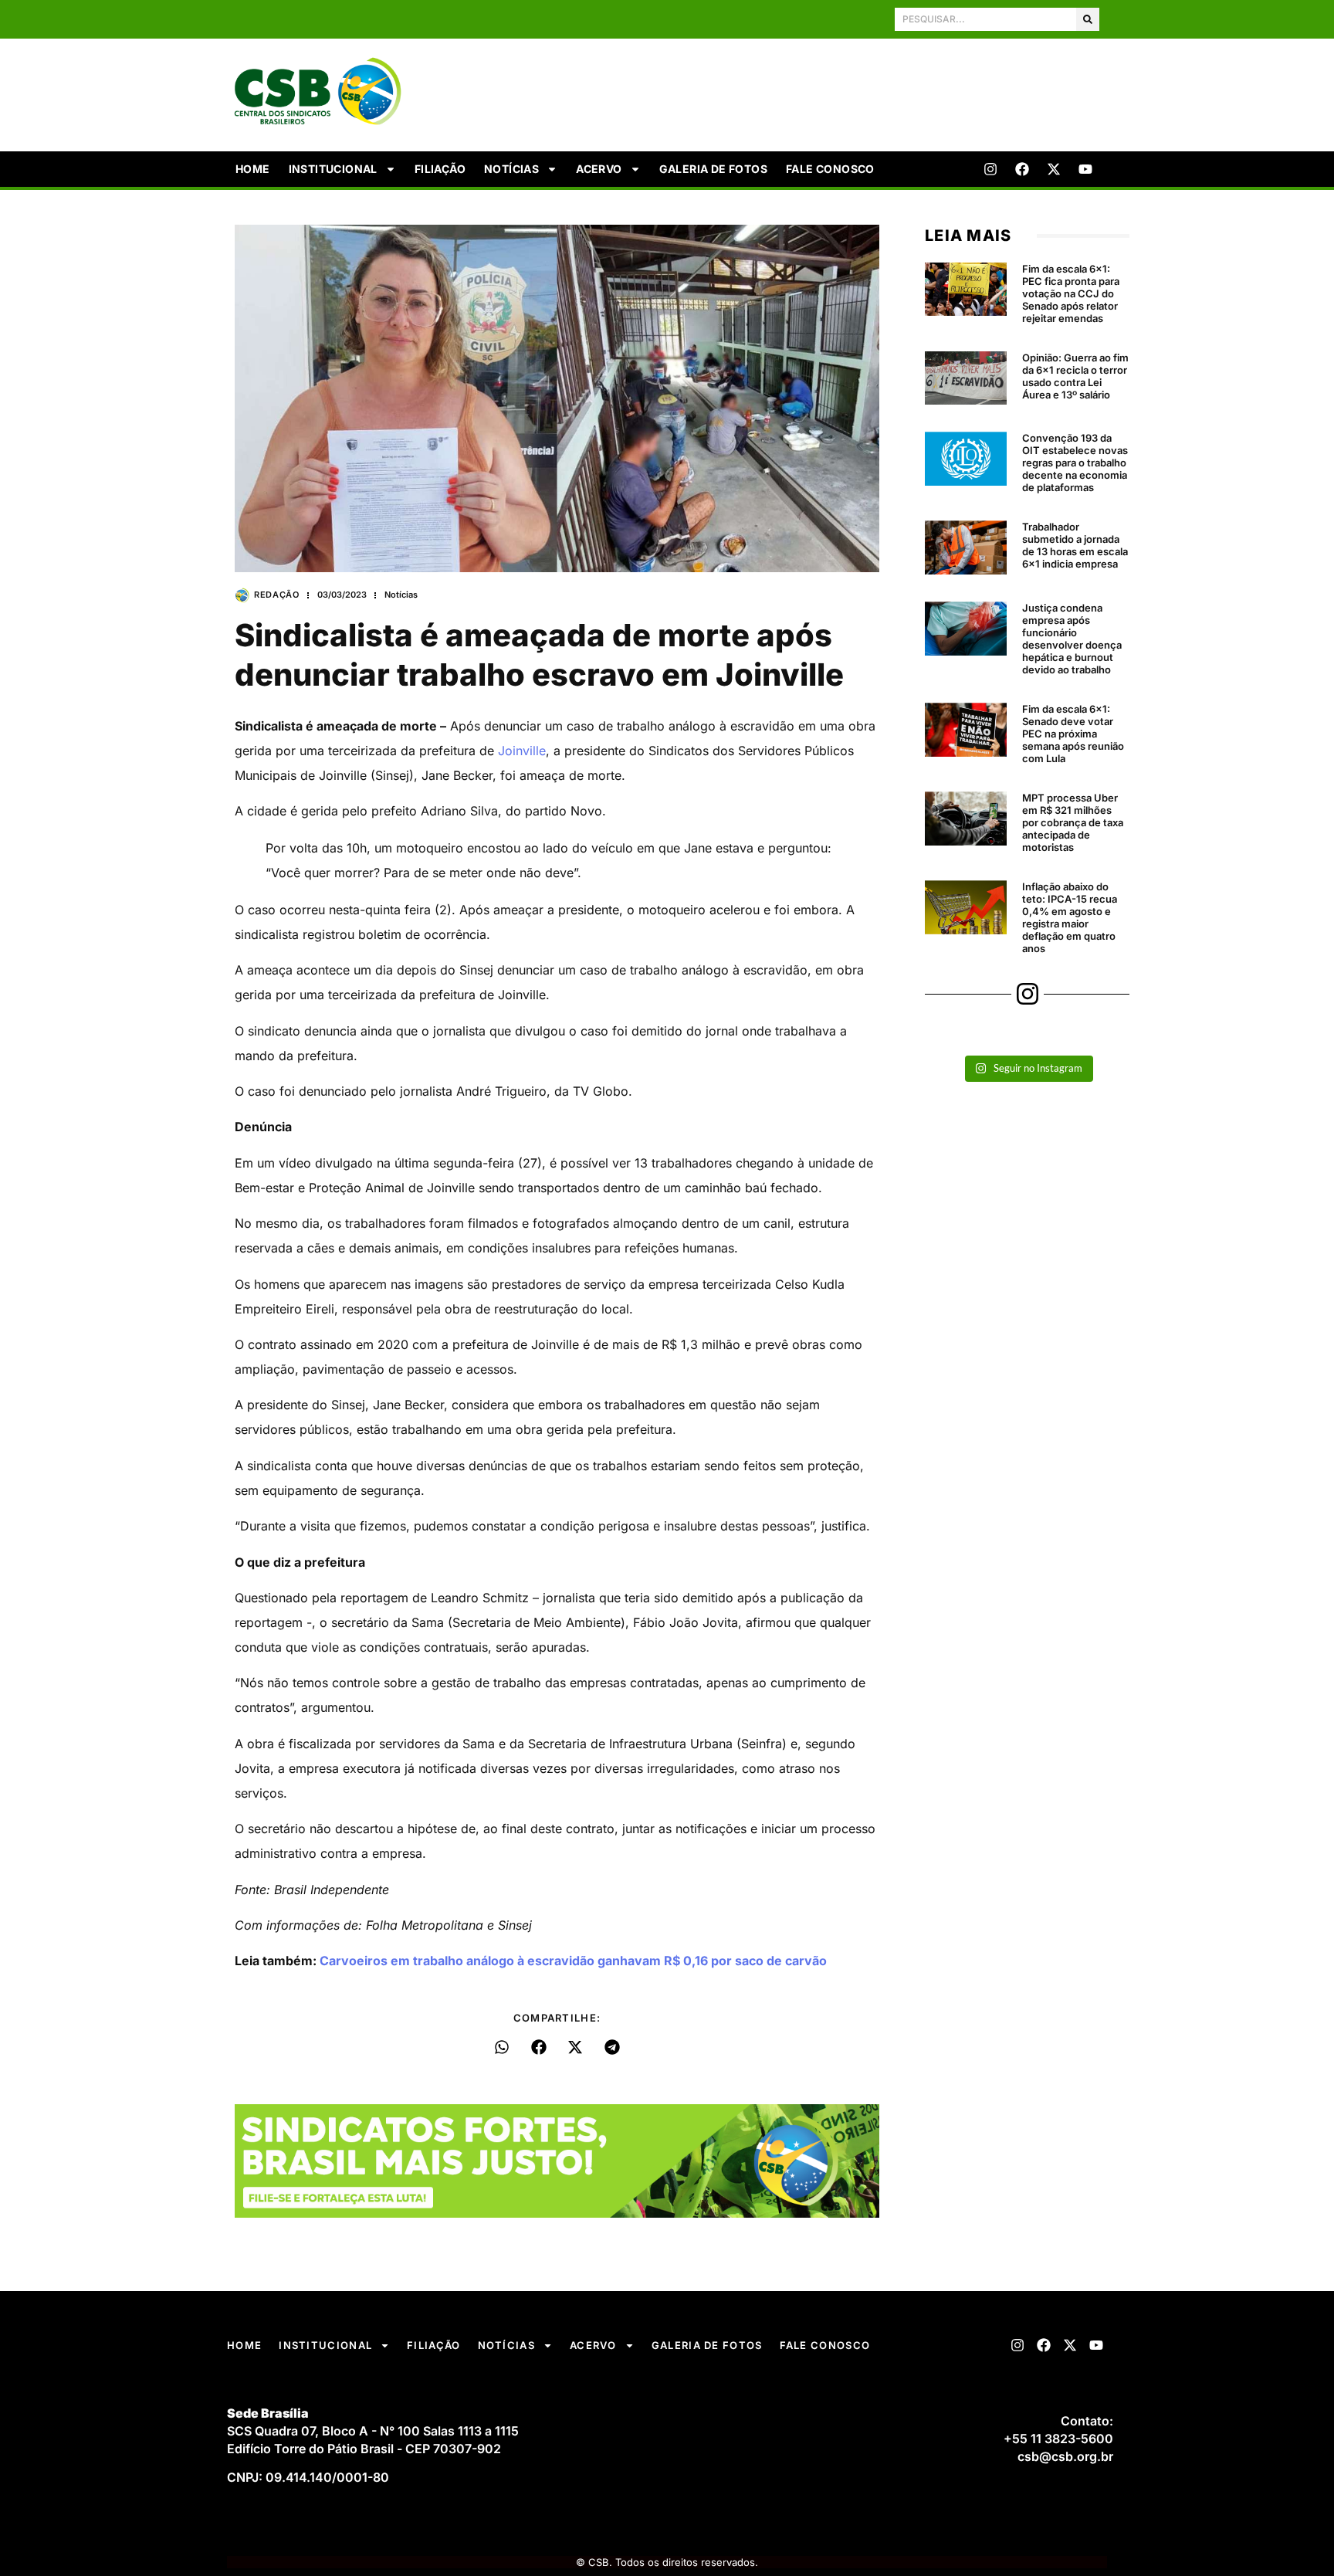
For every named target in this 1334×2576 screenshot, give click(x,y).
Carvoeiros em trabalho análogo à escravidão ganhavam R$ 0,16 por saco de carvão (573, 1961)
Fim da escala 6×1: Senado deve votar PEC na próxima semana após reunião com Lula (1073, 734)
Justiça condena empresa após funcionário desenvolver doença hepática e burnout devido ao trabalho (1072, 639)
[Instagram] (990, 169)
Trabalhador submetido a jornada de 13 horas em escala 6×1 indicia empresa (1075, 545)
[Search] (1088, 19)
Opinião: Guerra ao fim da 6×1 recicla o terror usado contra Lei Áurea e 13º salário (1075, 376)
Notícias (511, 169)
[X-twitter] (1054, 169)
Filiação (440, 169)
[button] (502, 2047)
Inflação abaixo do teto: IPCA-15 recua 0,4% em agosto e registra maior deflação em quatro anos (1070, 917)
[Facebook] (1022, 169)
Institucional (333, 169)
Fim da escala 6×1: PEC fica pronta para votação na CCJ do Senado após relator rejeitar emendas (1071, 293)
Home (253, 169)
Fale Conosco (830, 169)
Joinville (522, 751)
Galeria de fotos (713, 169)
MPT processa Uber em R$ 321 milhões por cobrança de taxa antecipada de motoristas (1073, 822)
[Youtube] (1085, 169)
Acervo (599, 169)
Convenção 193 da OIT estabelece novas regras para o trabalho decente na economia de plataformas (1075, 463)
